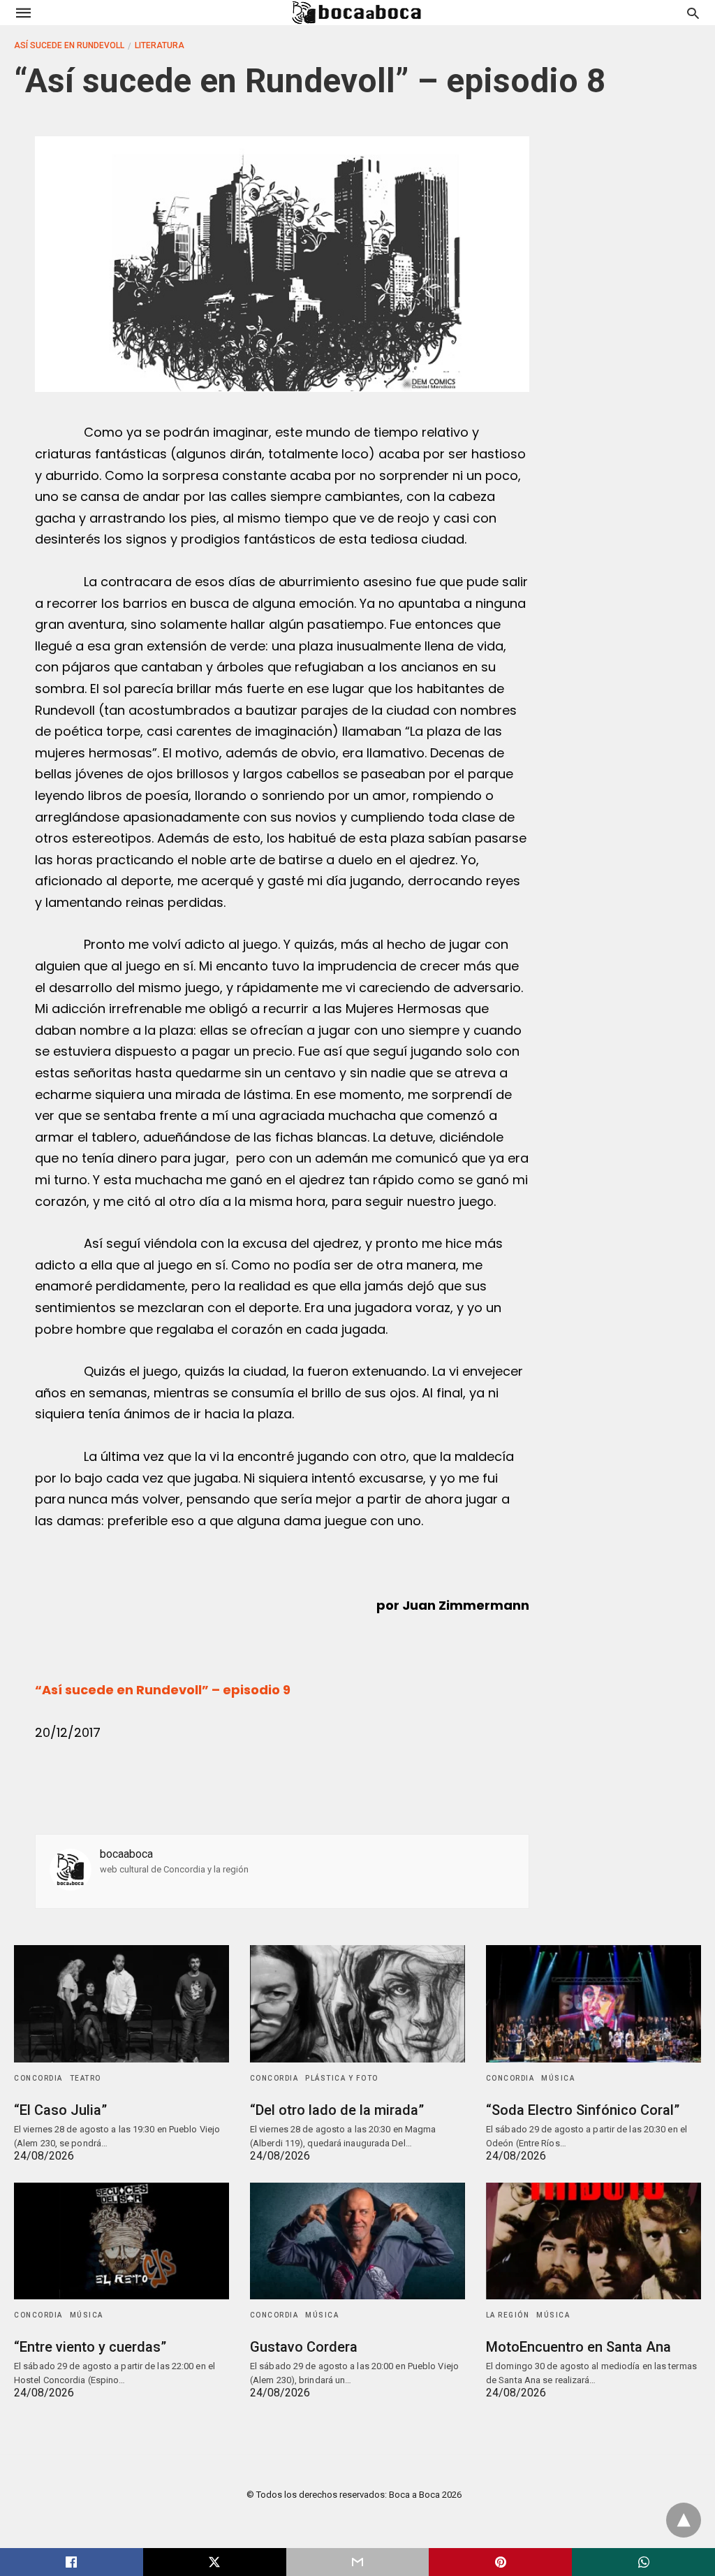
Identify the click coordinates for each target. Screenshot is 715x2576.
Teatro (86, 2078)
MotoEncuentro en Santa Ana (578, 2347)
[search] (693, 13)
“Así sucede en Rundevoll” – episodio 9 (163, 1690)
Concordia (38, 2078)
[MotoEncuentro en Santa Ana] (594, 2241)
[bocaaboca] (357, 13)
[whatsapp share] (643, 2562)
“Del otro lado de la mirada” (337, 2110)
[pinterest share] (500, 2562)
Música (558, 2078)
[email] (358, 2562)
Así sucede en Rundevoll (69, 45)
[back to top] (684, 2520)
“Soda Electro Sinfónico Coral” (583, 2110)
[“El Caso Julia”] (121, 2003)
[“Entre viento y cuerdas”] (121, 2241)
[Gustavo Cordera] (357, 2241)
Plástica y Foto (342, 2078)
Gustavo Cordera (304, 2347)
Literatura (160, 45)
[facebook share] (72, 2562)
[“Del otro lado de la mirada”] (357, 2003)
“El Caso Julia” (60, 2110)
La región (508, 2315)
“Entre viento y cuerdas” (90, 2347)
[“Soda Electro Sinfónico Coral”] (594, 2003)
